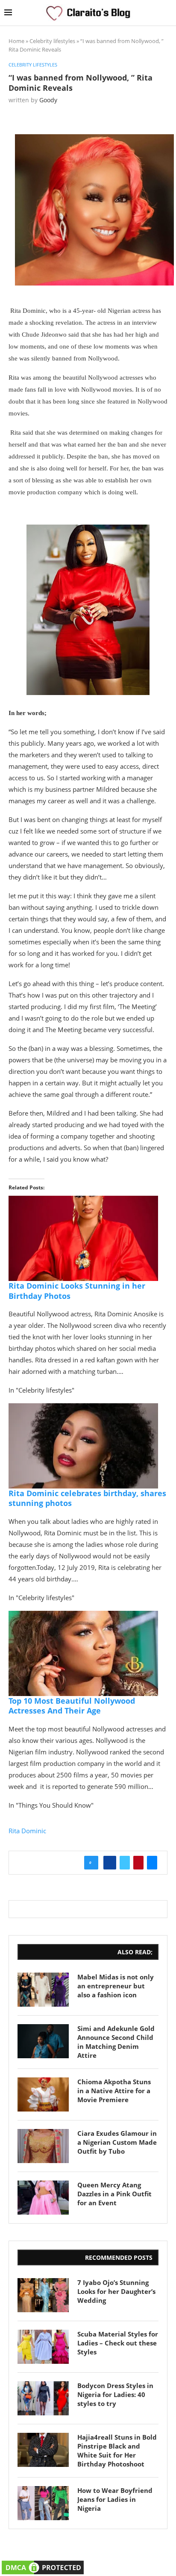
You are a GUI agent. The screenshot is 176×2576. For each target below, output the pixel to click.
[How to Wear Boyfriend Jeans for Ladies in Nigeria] (43, 2503)
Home (16, 41)
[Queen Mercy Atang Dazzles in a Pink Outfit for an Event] (43, 2198)
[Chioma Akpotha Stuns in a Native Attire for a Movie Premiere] (43, 2094)
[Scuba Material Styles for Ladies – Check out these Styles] (43, 2347)
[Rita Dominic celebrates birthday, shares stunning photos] (83, 1409)
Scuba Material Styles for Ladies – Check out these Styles (118, 2343)
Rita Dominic (27, 1831)
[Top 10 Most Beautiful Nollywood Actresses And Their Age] (83, 1617)
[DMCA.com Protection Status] (43, 2564)
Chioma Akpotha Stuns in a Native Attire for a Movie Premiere (114, 2091)
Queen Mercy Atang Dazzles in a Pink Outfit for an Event (114, 2194)
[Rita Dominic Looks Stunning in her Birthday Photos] (83, 1202)
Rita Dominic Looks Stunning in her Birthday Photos (77, 1291)
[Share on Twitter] (125, 1863)
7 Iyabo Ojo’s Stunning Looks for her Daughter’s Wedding (116, 2291)
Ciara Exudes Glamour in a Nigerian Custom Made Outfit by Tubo (117, 2142)
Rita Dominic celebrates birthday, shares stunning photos (87, 1498)
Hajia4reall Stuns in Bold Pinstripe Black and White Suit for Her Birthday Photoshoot (117, 2451)
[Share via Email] (152, 1863)
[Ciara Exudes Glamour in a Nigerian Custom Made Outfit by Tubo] (43, 2146)
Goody (48, 100)
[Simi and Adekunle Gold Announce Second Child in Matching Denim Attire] (43, 2041)
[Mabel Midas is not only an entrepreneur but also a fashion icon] (43, 1990)
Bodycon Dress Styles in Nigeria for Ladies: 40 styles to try (115, 2394)
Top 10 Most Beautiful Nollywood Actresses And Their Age (72, 1706)
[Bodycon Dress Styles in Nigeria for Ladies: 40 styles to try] (43, 2398)
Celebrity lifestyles (52, 41)
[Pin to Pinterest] (138, 1863)
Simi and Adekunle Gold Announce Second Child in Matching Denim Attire (116, 2042)
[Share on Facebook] (110, 1863)
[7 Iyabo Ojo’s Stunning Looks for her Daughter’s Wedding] (43, 2295)
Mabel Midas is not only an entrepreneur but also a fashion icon (116, 1986)
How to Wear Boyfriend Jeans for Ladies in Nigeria (115, 2499)
